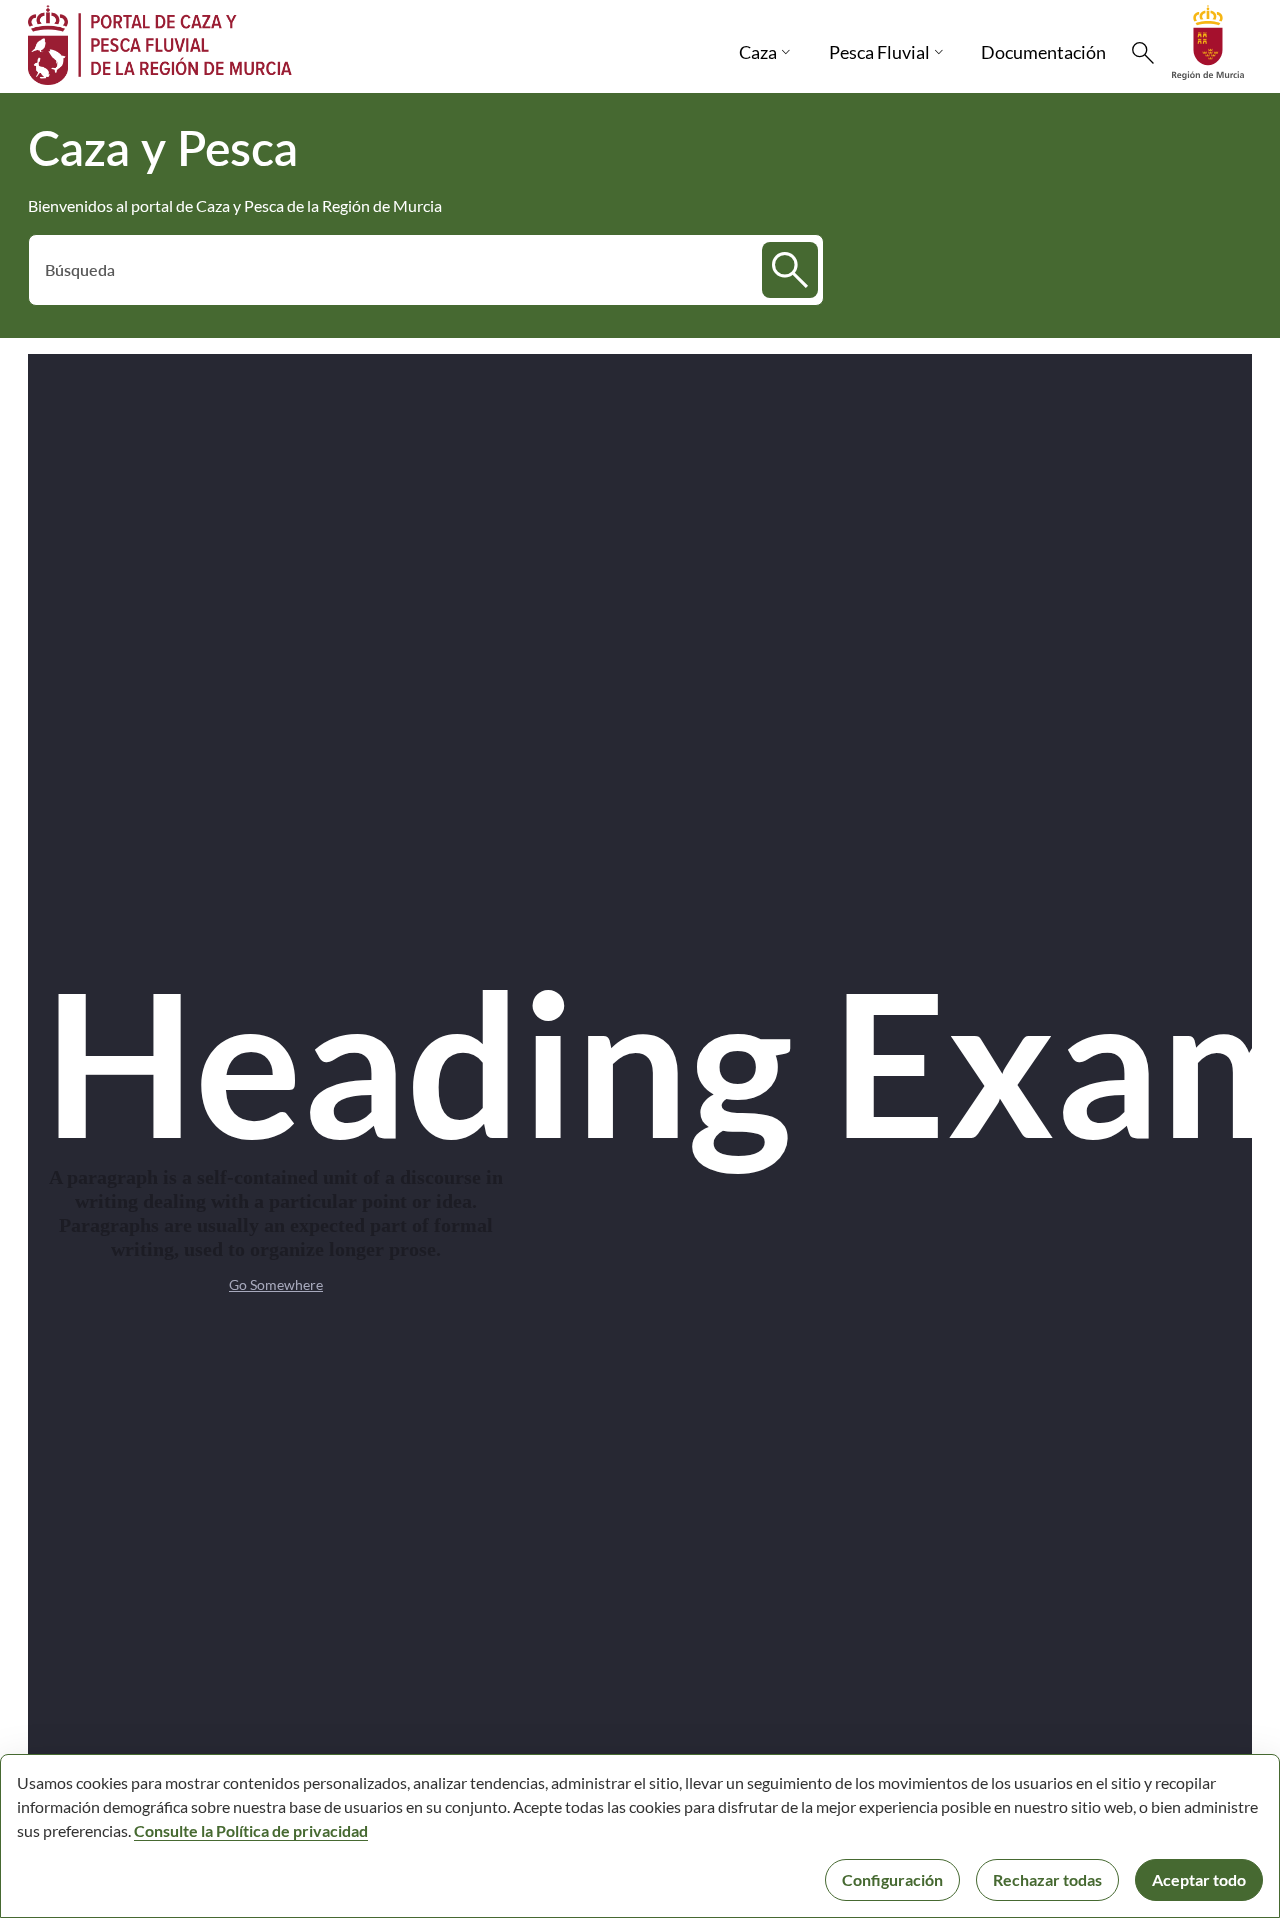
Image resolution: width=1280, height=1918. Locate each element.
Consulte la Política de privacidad (251, 1830)
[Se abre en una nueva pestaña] (1208, 40)
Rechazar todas (1047, 1879)
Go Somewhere (276, 1284)
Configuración (892, 1879)
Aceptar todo (1199, 1879)
